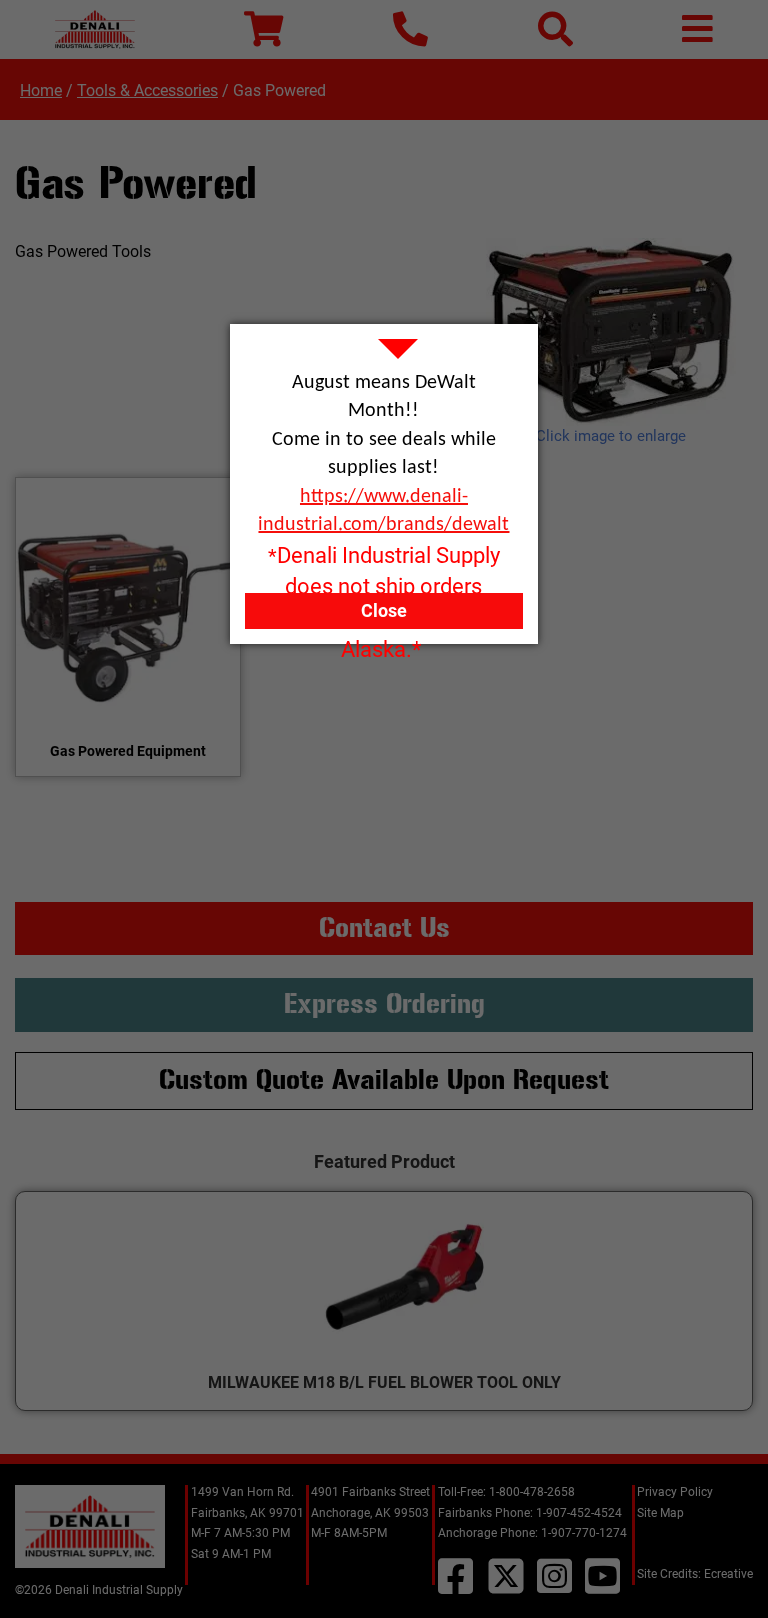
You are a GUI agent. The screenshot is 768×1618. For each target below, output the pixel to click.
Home (41, 90)
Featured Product (384, 1161)
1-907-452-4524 (579, 1513)
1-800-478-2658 (532, 1492)
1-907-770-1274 (584, 1533)
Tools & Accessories (147, 90)
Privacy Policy (675, 1492)
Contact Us (384, 928)
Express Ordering (384, 1004)
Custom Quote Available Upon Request (384, 1080)
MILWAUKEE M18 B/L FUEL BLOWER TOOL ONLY (384, 1382)
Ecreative (728, 1574)
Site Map (660, 1513)
